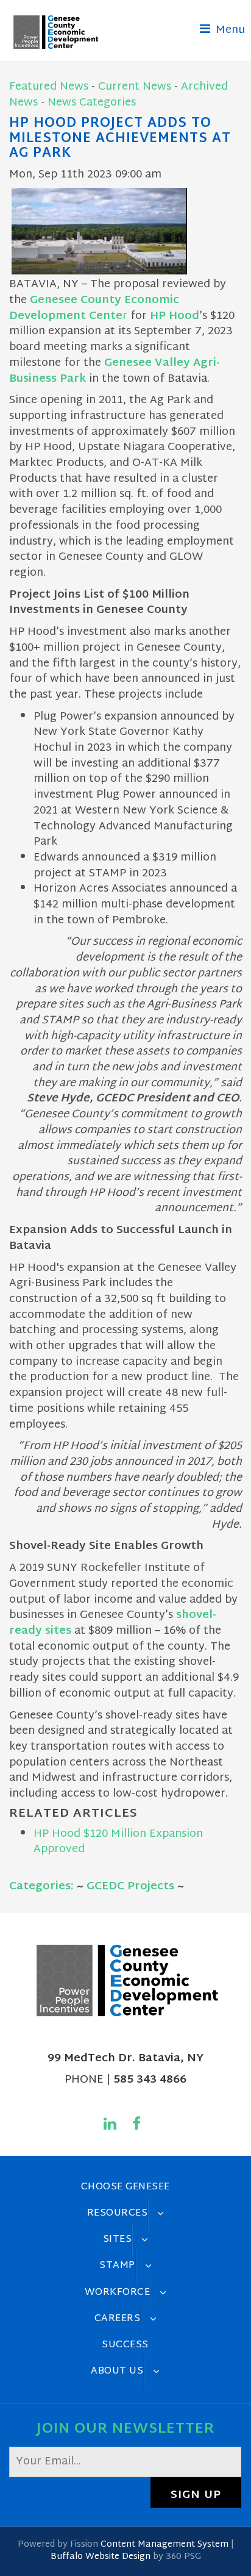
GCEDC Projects (130, 1887)
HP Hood (175, 316)
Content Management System (164, 2545)
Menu (229, 30)
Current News (135, 87)
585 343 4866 (150, 2080)
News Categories (92, 103)
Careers (118, 2319)
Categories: (41, 1887)
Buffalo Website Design (101, 2557)
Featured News (49, 87)
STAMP (117, 2266)
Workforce (118, 2292)
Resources (118, 2213)
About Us (117, 2371)
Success (125, 2345)
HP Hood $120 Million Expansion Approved (118, 1842)
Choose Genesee (125, 2187)
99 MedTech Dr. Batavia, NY (125, 2059)
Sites (118, 2239)
